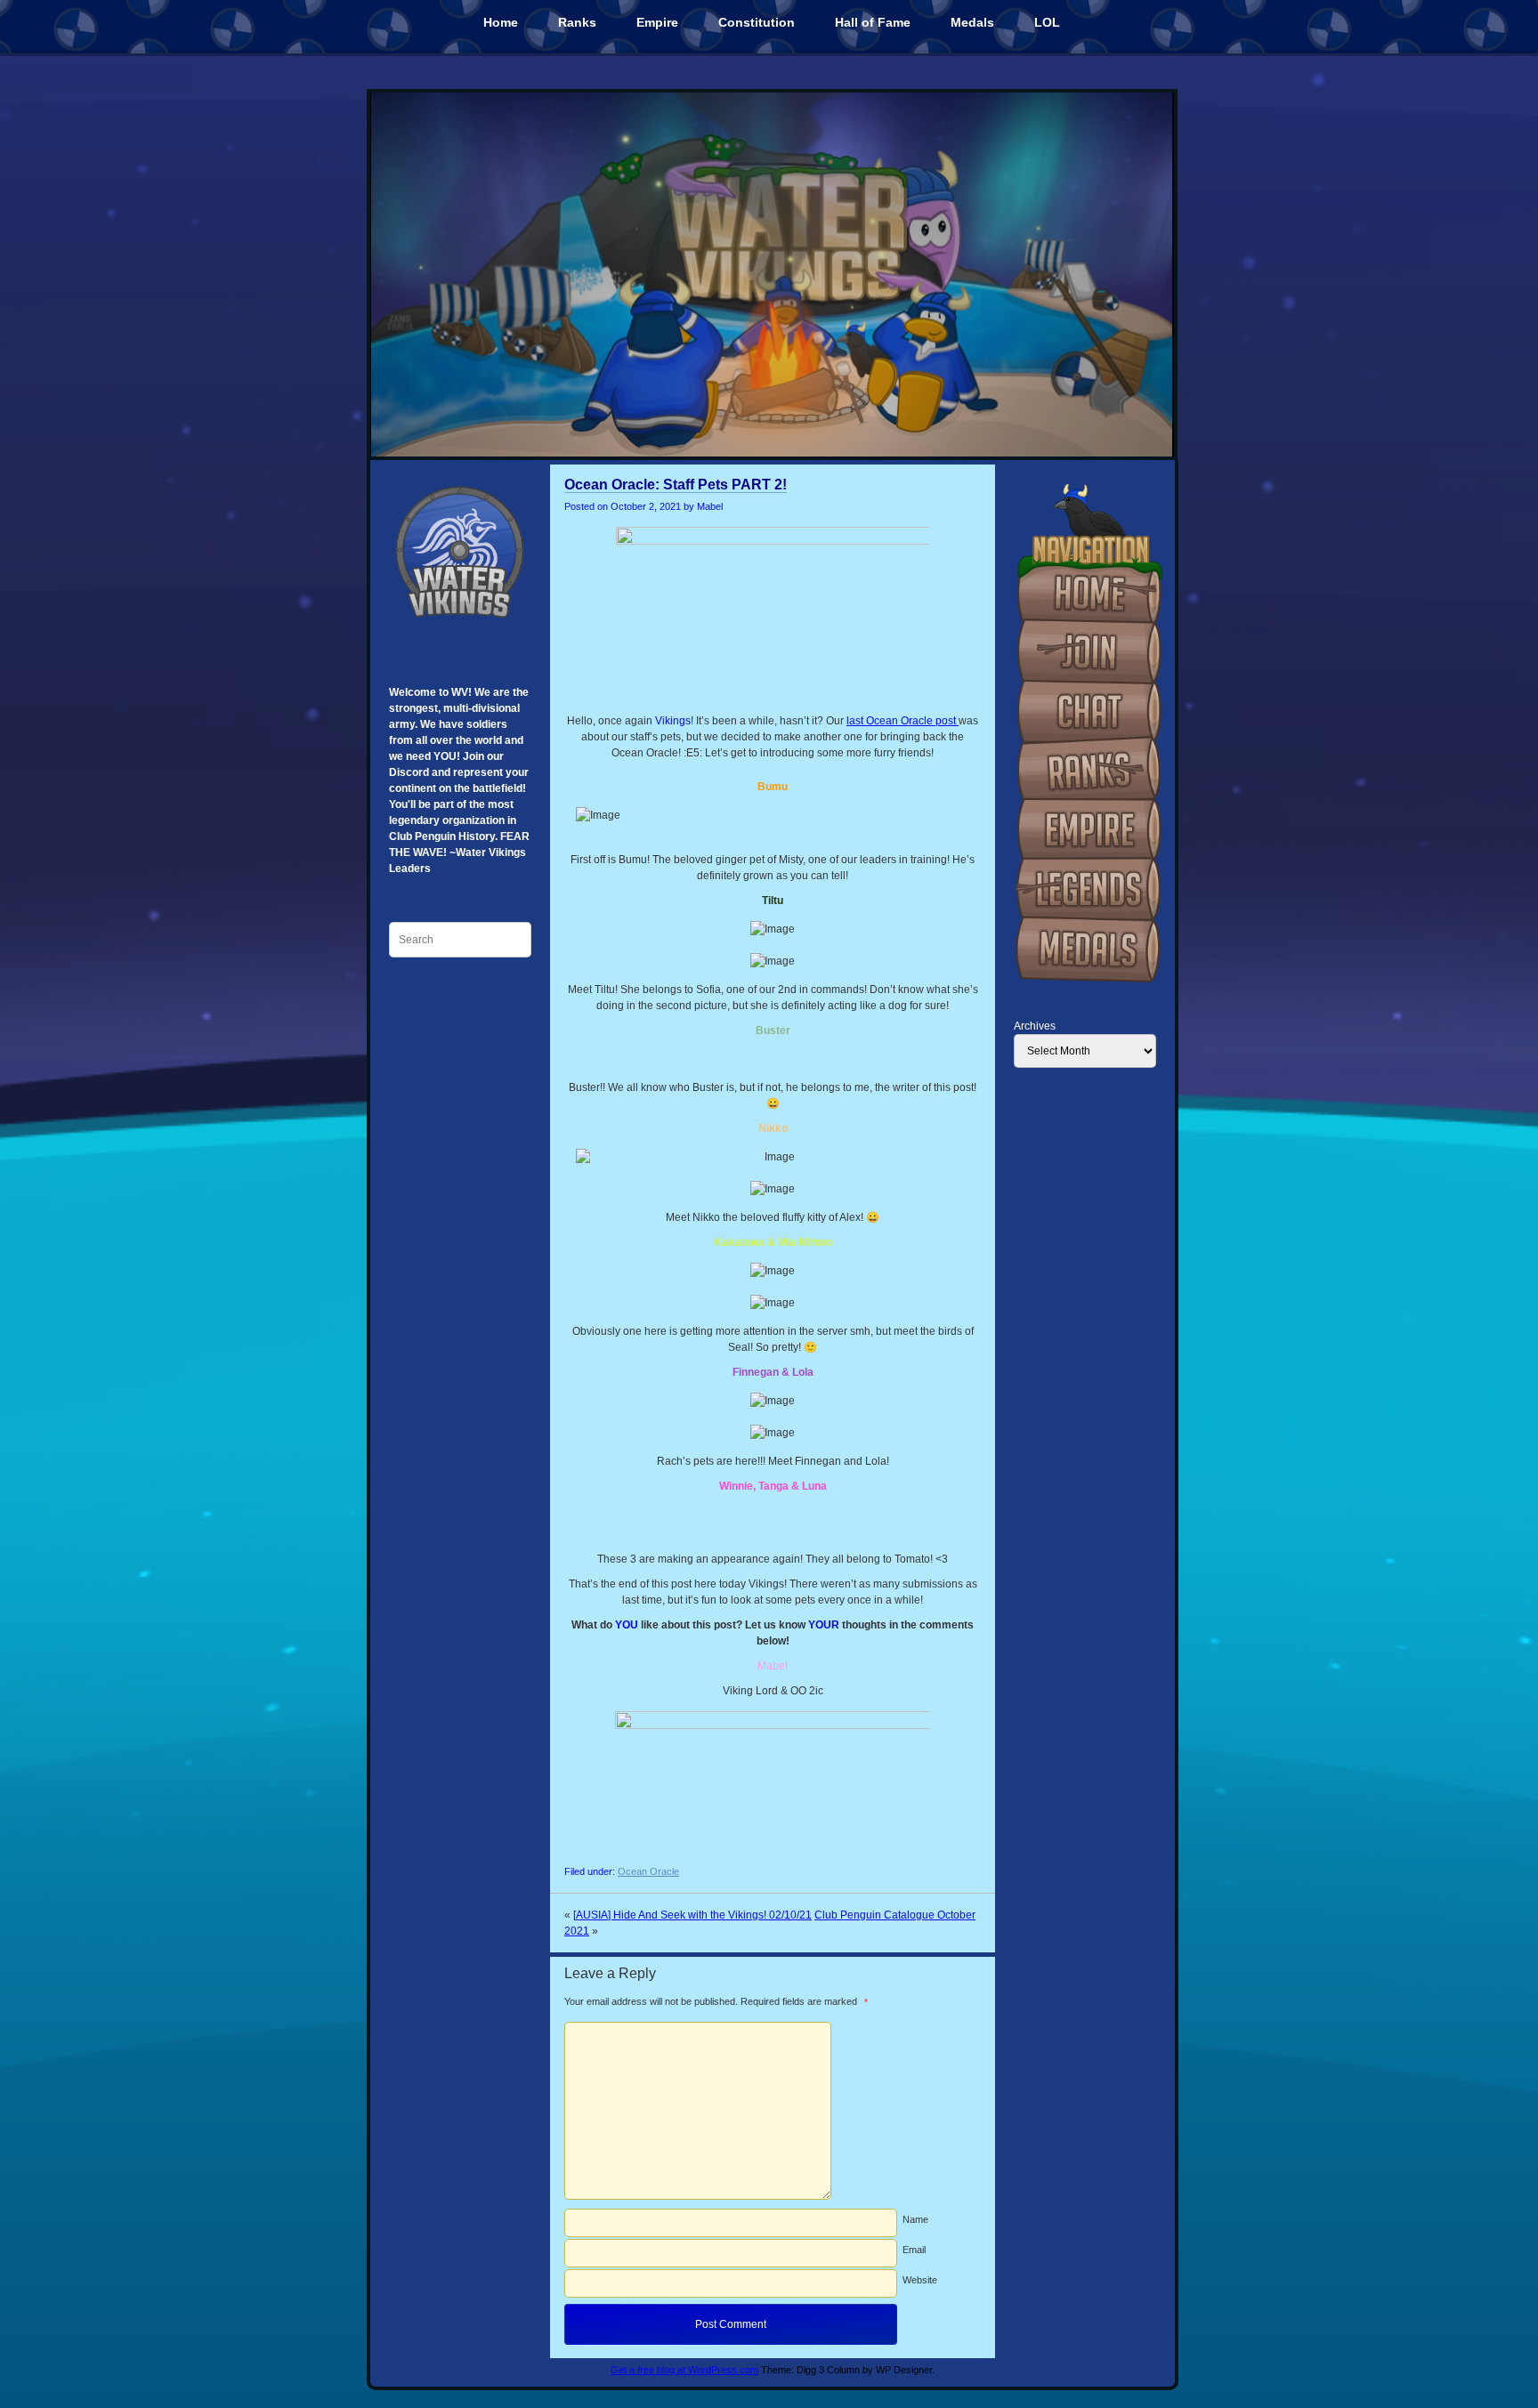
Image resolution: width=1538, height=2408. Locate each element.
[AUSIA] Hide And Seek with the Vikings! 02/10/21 (692, 1915)
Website (920, 2280)
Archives (1035, 1026)
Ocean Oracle (648, 1871)
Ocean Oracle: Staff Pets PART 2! (676, 485)
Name (915, 2219)
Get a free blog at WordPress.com (684, 2370)
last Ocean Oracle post (903, 721)
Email (914, 2250)
